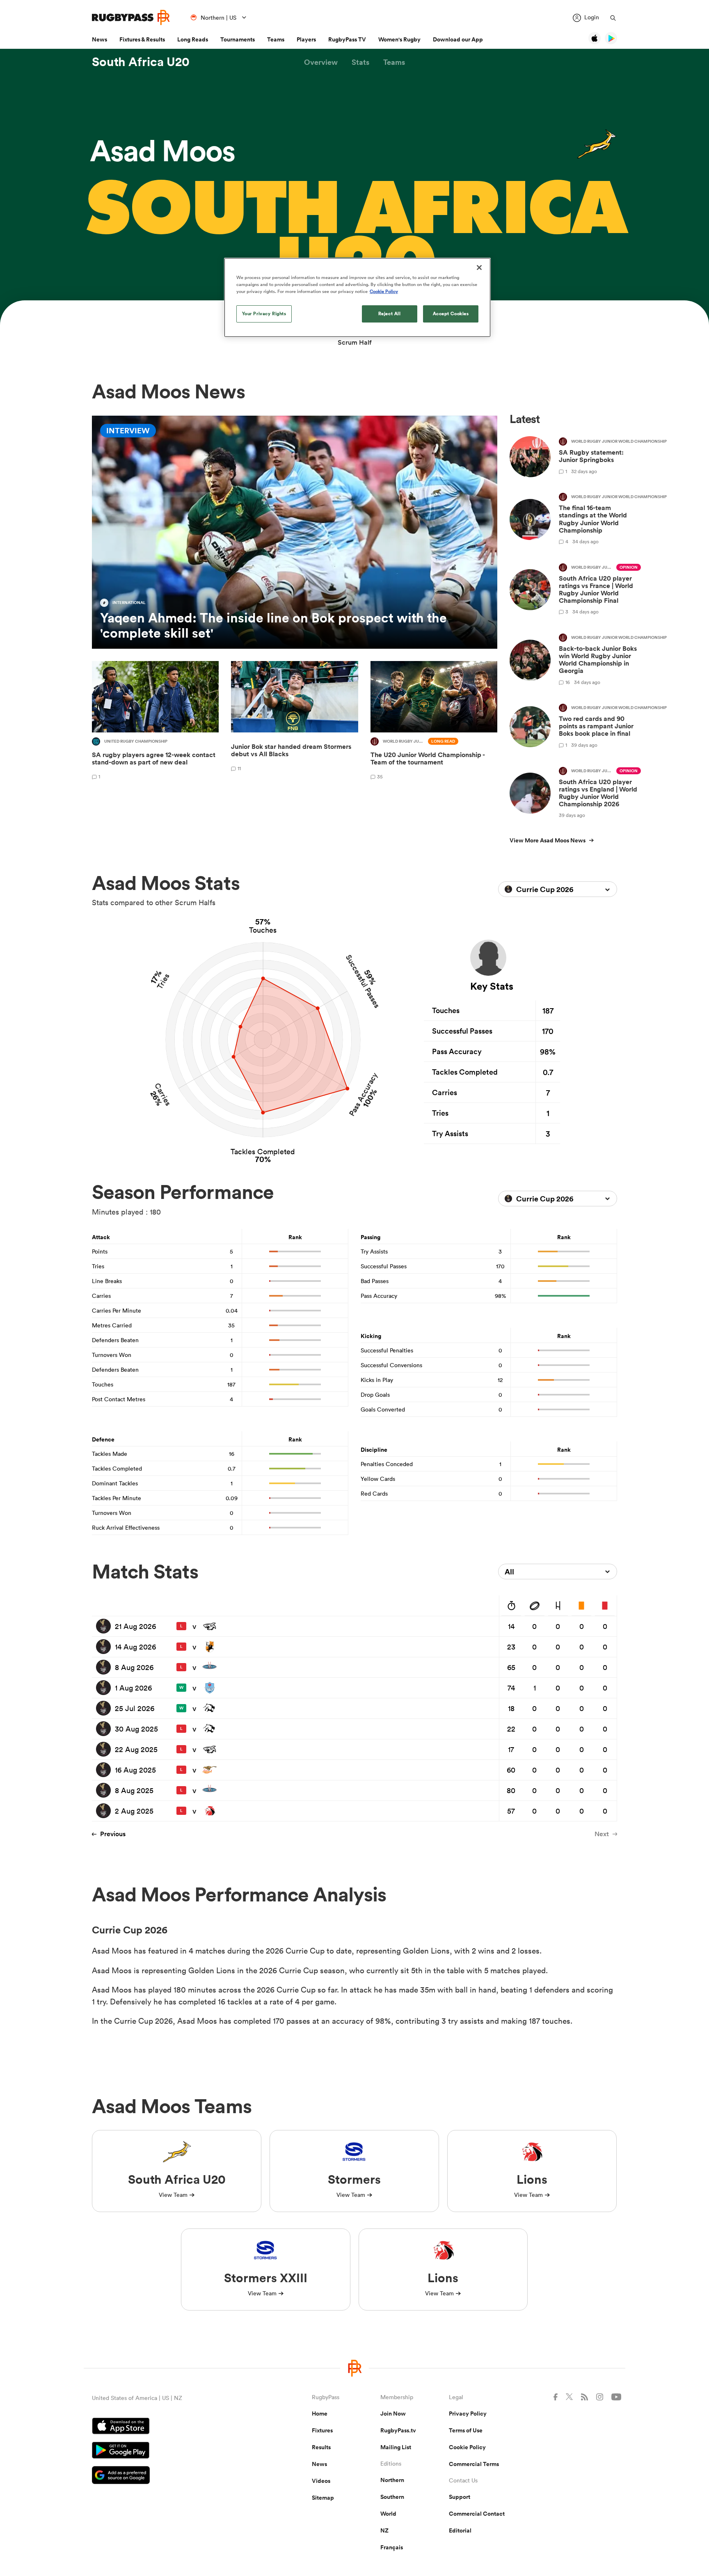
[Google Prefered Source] (173, 2476)
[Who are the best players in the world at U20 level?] (434, 722)
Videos (321, 2481)
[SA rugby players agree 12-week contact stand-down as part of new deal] (155, 722)
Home (320, 2414)
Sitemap (323, 2498)
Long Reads (193, 39)
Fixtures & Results (142, 39)
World (388, 2514)
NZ (384, 2530)
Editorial (460, 2530)
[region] (357, 297)
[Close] (479, 268)
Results (321, 2447)
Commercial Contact (477, 2514)
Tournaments (238, 39)
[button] (321, 62)
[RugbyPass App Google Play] (173, 2451)
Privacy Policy (468, 2414)
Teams (276, 39)
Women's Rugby (399, 39)
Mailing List (396, 2447)
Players (306, 39)
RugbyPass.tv (398, 2430)
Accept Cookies (451, 313)
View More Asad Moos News (548, 840)
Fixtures (322, 2430)
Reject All (390, 313)
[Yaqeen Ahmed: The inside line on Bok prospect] (295, 532)
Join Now (393, 2414)
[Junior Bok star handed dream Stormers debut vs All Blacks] (294, 722)
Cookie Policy (467, 2447)
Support (460, 2497)
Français (392, 2547)
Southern (392, 2497)
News (99, 39)
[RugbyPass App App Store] (173, 2427)
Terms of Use (466, 2430)
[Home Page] (131, 17)
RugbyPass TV (347, 39)
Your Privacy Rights (264, 313)
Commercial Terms (474, 2464)
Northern (392, 2480)
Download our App (458, 39)
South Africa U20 (141, 62)
